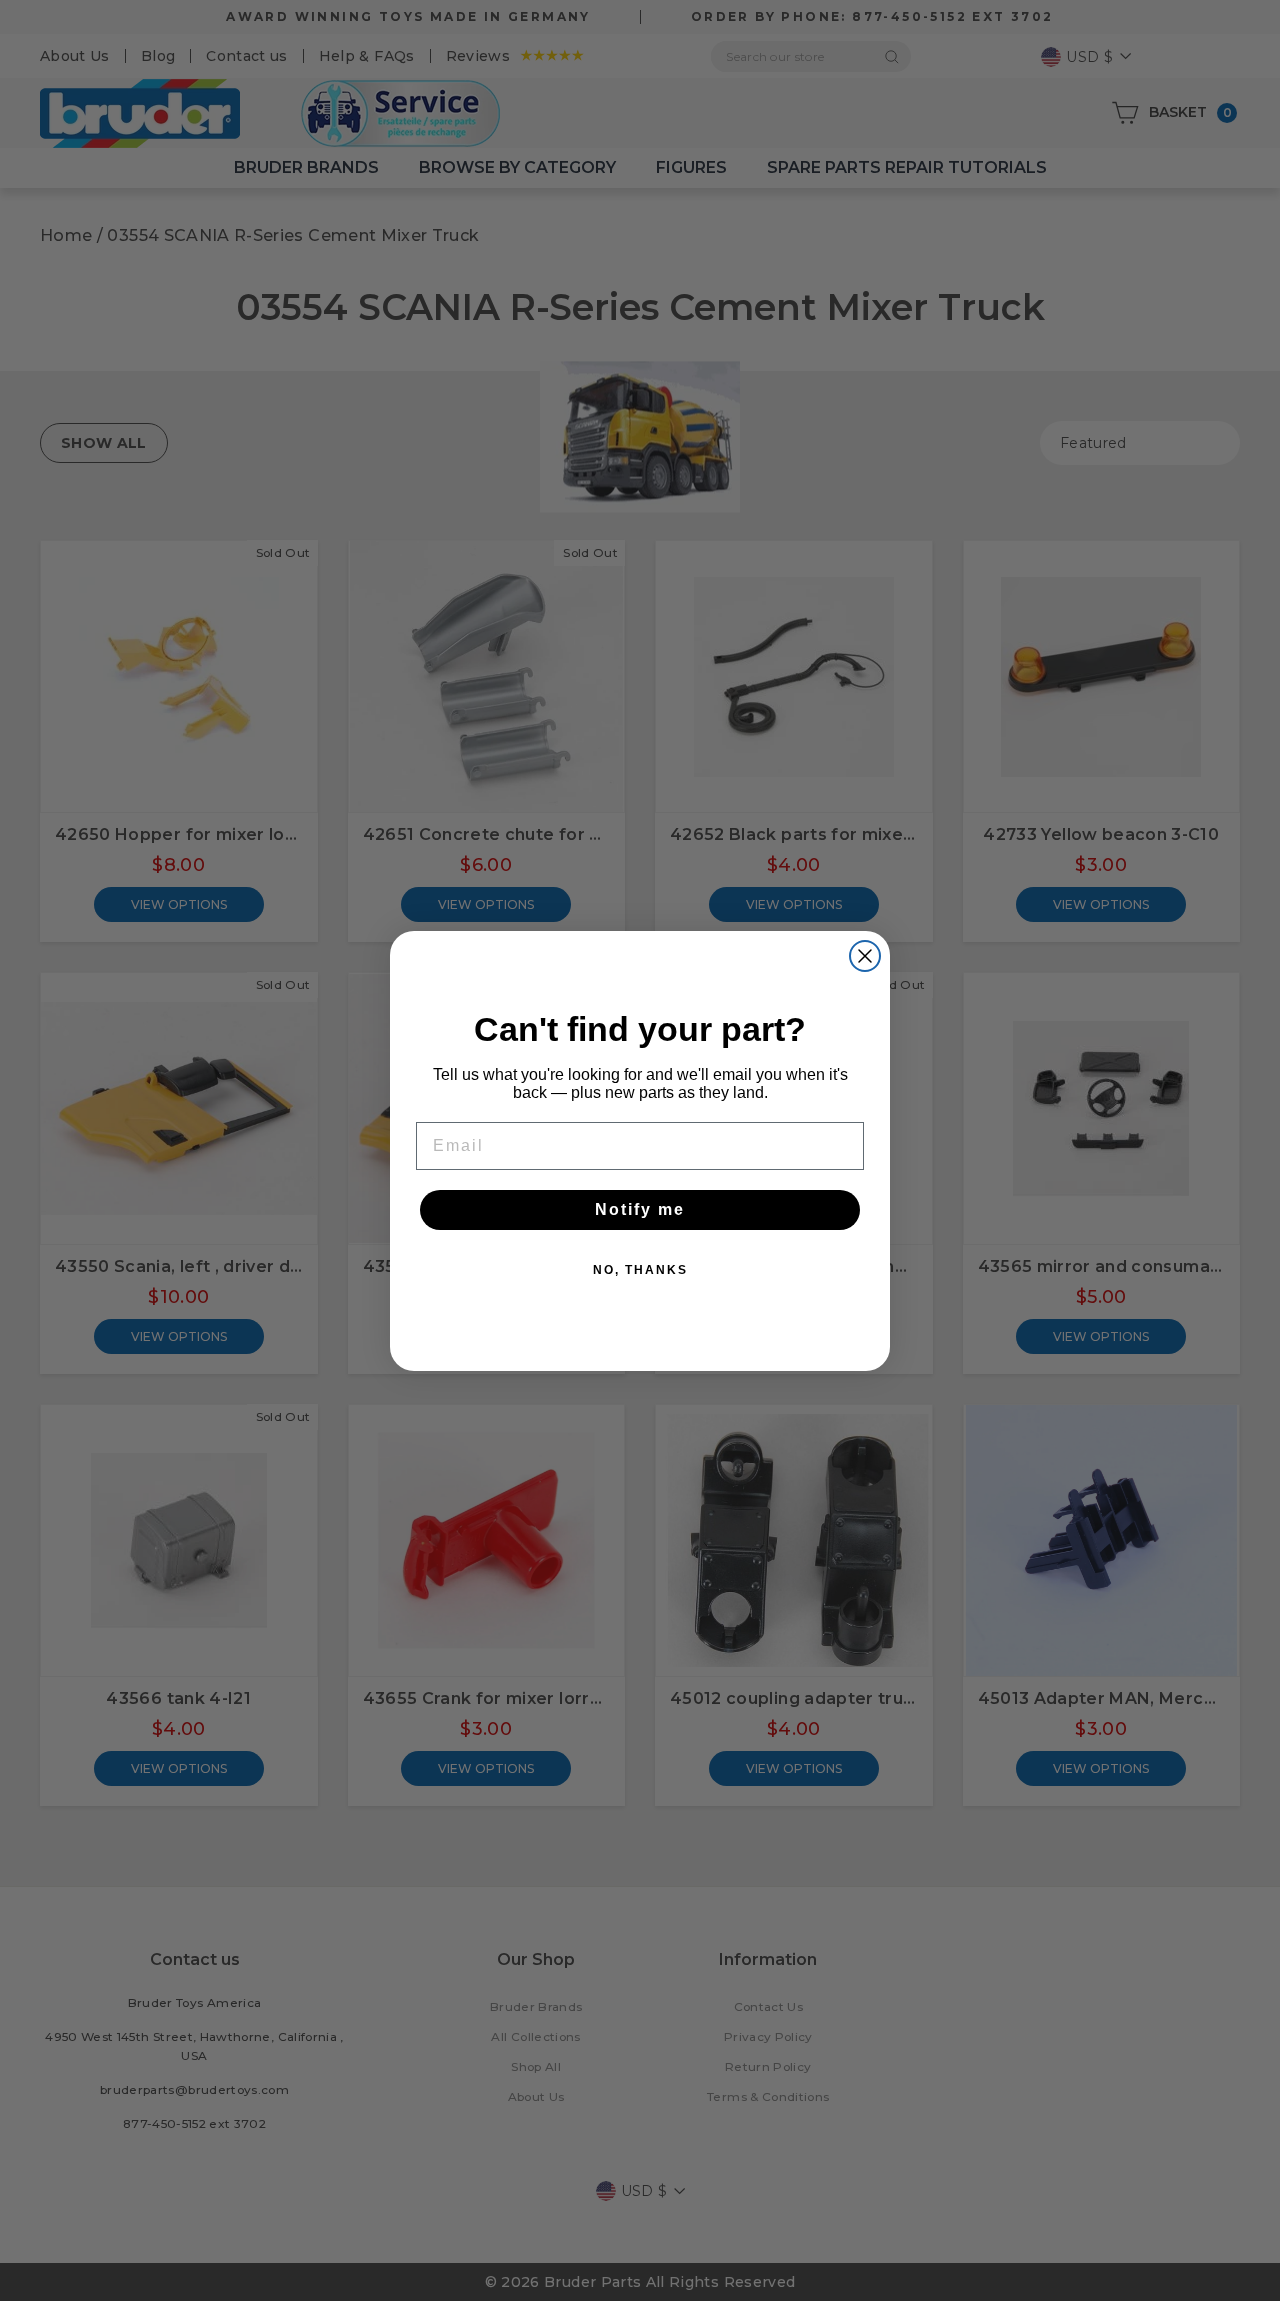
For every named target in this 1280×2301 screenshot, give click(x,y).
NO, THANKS (640, 1270)
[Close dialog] (865, 956)
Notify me (640, 1209)
